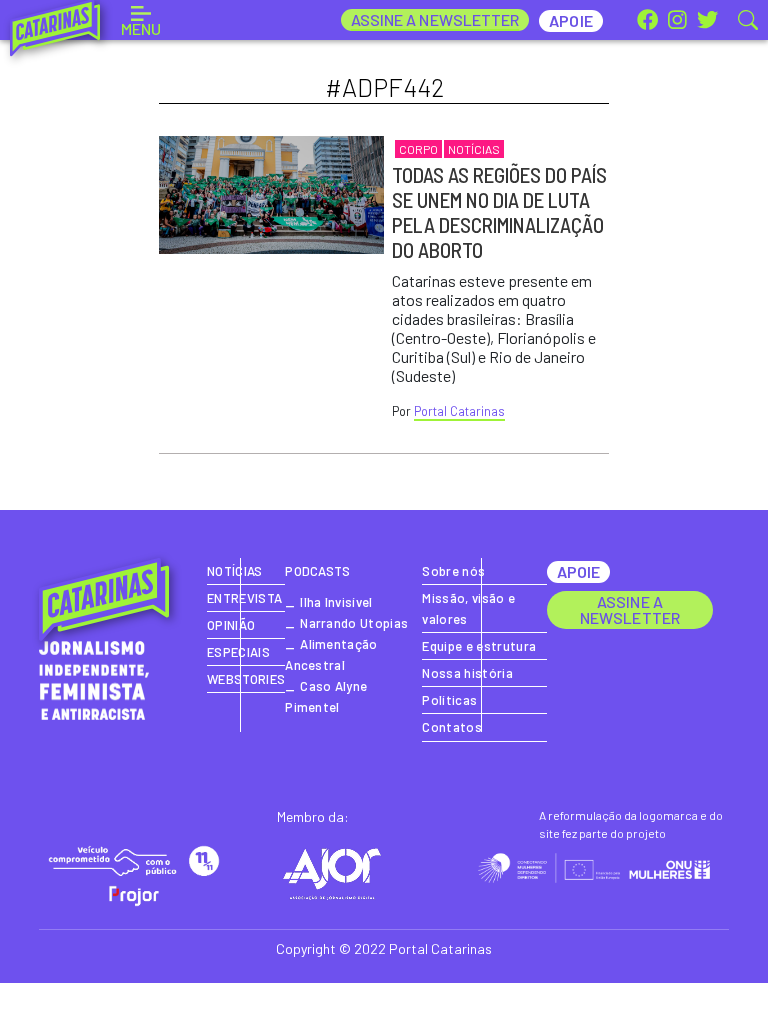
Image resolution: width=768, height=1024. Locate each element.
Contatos (452, 727)
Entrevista (244, 598)
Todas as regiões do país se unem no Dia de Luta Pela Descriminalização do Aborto (499, 212)
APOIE (578, 571)
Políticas (449, 700)
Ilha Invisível (336, 602)
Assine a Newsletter (435, 19)
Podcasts (318, 571)
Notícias (474, 149)
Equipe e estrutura (479, 646)
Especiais (238, 652)
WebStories (246, 679)
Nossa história (467, 673)
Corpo (418, 149)
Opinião (231, 625)
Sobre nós (453, 571)
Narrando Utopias (354, 623)
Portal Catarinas (459, 411)
